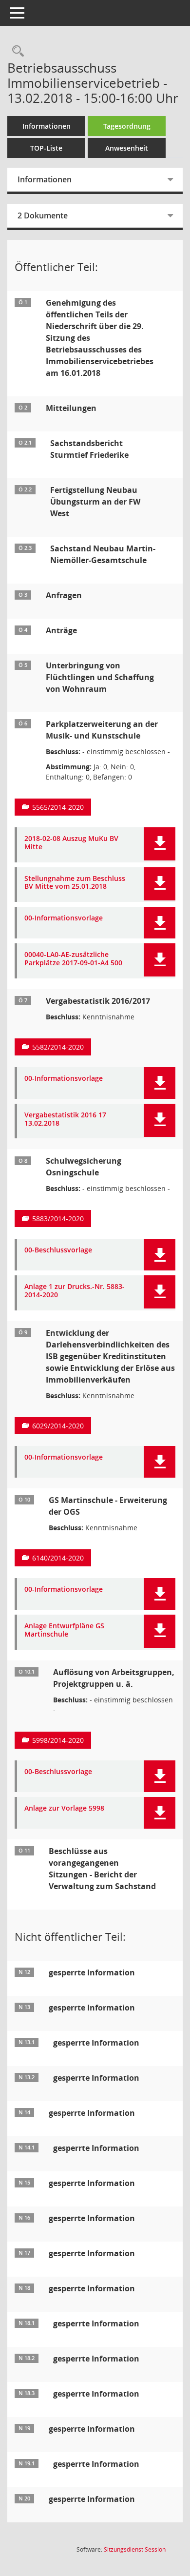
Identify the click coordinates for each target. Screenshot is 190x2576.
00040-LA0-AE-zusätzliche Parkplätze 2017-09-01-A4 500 (73, 959)
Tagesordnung (127, 126)
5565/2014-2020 (58, 807)
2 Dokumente (43, 215)
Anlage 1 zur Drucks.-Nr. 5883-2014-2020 (75, 1291)
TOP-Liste (46, 148)
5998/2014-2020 (58, 1740)
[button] (160, 844)
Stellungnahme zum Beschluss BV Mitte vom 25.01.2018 (75, 883)
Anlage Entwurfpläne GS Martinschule (64, 1630)
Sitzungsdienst (135, 2549)
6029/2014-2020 (58, 1426)
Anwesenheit (127, 148)
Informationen (47, 126)
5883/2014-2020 (58, 1219)
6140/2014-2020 (58, 1558)
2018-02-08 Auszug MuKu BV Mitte (71, 843)
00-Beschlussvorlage (58, 1250)
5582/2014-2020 (58, 1047)
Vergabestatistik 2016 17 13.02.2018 (65, 1119)
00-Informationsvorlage (64, 918)
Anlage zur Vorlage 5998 (64, 1808)
